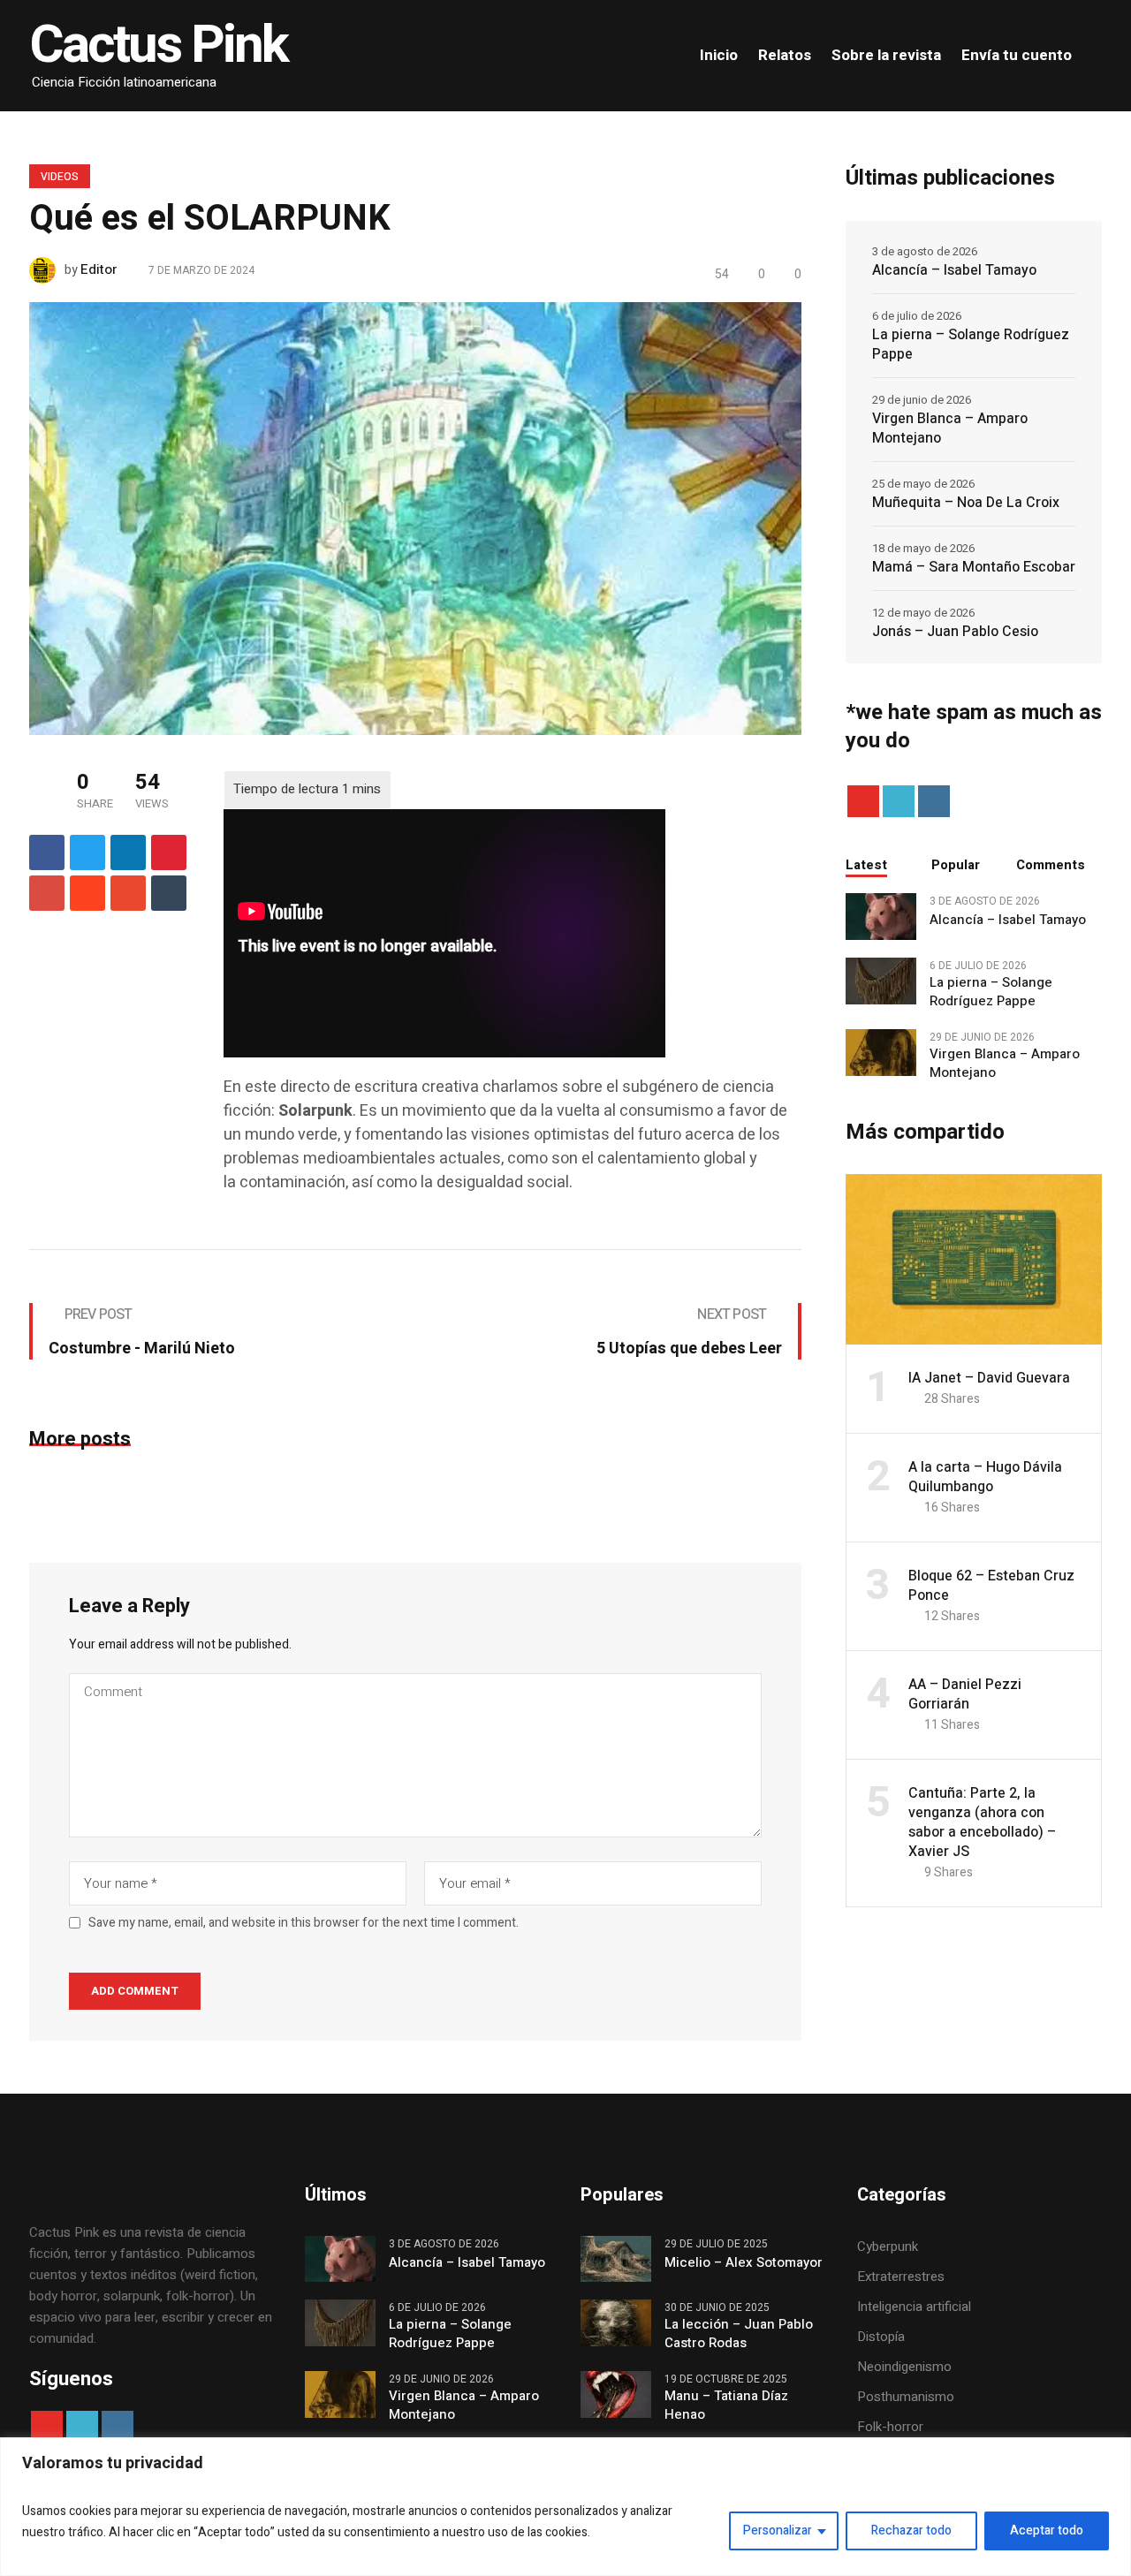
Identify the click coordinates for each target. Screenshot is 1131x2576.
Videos (60, 177)
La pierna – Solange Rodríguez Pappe (971, 345)
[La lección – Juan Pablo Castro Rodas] (616, 2322)
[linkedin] (128, 852)
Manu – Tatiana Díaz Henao (726, 2406)
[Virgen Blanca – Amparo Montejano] (881, 1051)
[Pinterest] (169, 852)
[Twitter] (87, 852)
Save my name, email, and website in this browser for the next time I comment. (304, 1923)
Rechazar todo (911, 2531)
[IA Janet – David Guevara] (974, 1259)
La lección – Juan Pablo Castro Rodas (739, 2334)
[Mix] (128, 893)
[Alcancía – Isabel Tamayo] (881, 915)
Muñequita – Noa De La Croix (966, 503)
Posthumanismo (906, 2397)
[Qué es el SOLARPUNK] (415, 518)
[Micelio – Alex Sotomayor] (616, 2258)
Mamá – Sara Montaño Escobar (974, 567)
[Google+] (47, 893)
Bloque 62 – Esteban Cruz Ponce (991, 1586)
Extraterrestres (901, 2277)
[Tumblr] (169, 893)
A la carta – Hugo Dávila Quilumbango (985, 1477)
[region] (565, 2507)
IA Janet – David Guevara (989, 1378)
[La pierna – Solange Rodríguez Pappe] (881, 980)
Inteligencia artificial (914, 2307)
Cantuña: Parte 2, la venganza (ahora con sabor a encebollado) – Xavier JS (982, 1822)
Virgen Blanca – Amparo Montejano (950, 428)
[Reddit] (87, 893)
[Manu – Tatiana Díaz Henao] (616, 2394)
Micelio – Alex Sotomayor (744, 2263)
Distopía (881, 2337)
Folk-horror (890, 2427)
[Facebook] (47, 852)
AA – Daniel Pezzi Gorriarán (965, 1694)
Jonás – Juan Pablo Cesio (955, 632)
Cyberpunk (888, 2246)
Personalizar (778, 2531)
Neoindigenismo (904, 2367)
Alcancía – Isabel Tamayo (954, 270)
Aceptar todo (1047, 2531)
